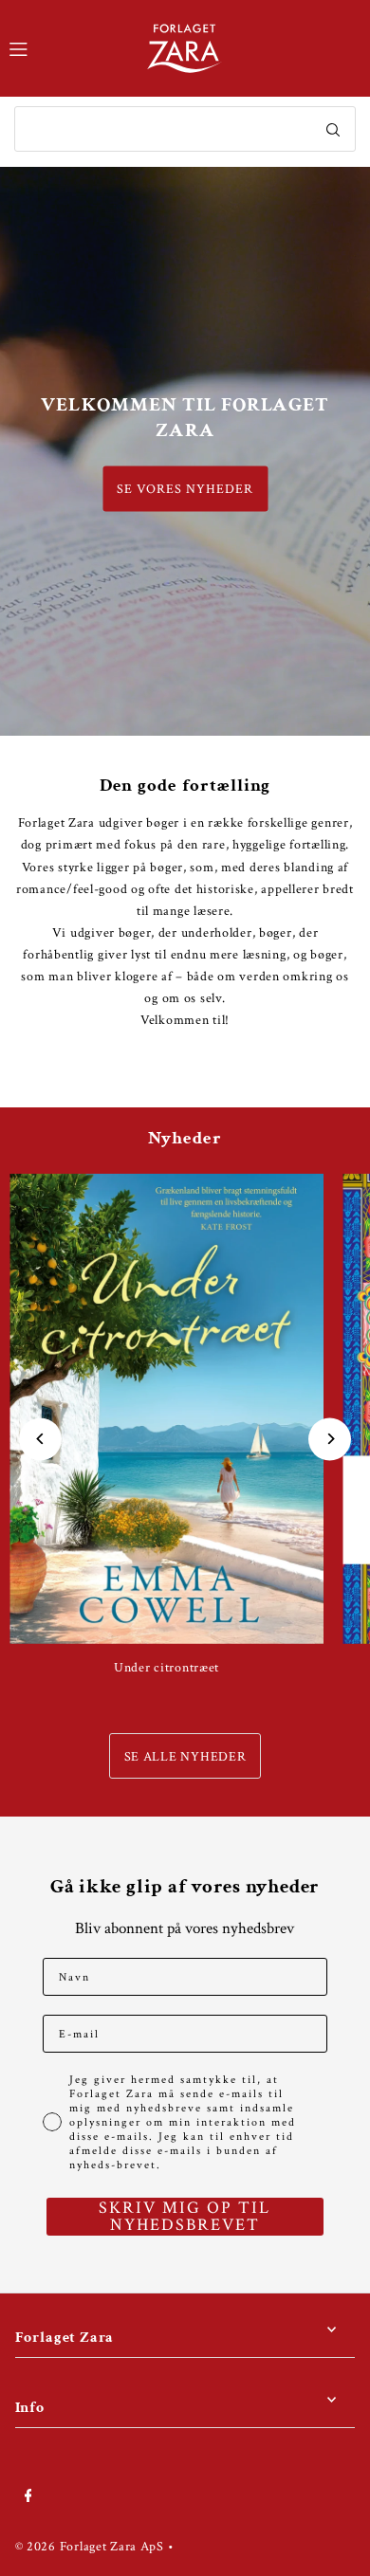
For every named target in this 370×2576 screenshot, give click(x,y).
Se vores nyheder (185, 489)
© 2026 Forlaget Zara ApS (90, 2546)
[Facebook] (28, 2497)
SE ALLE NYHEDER (185, 1756)
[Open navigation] (69, 47)
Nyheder (185, 1138)
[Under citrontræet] (166, 1409)
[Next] (330, 1439)
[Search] (333, 129)
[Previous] (40, 1439)
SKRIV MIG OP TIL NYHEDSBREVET (185, 2217)
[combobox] (185, 129)
